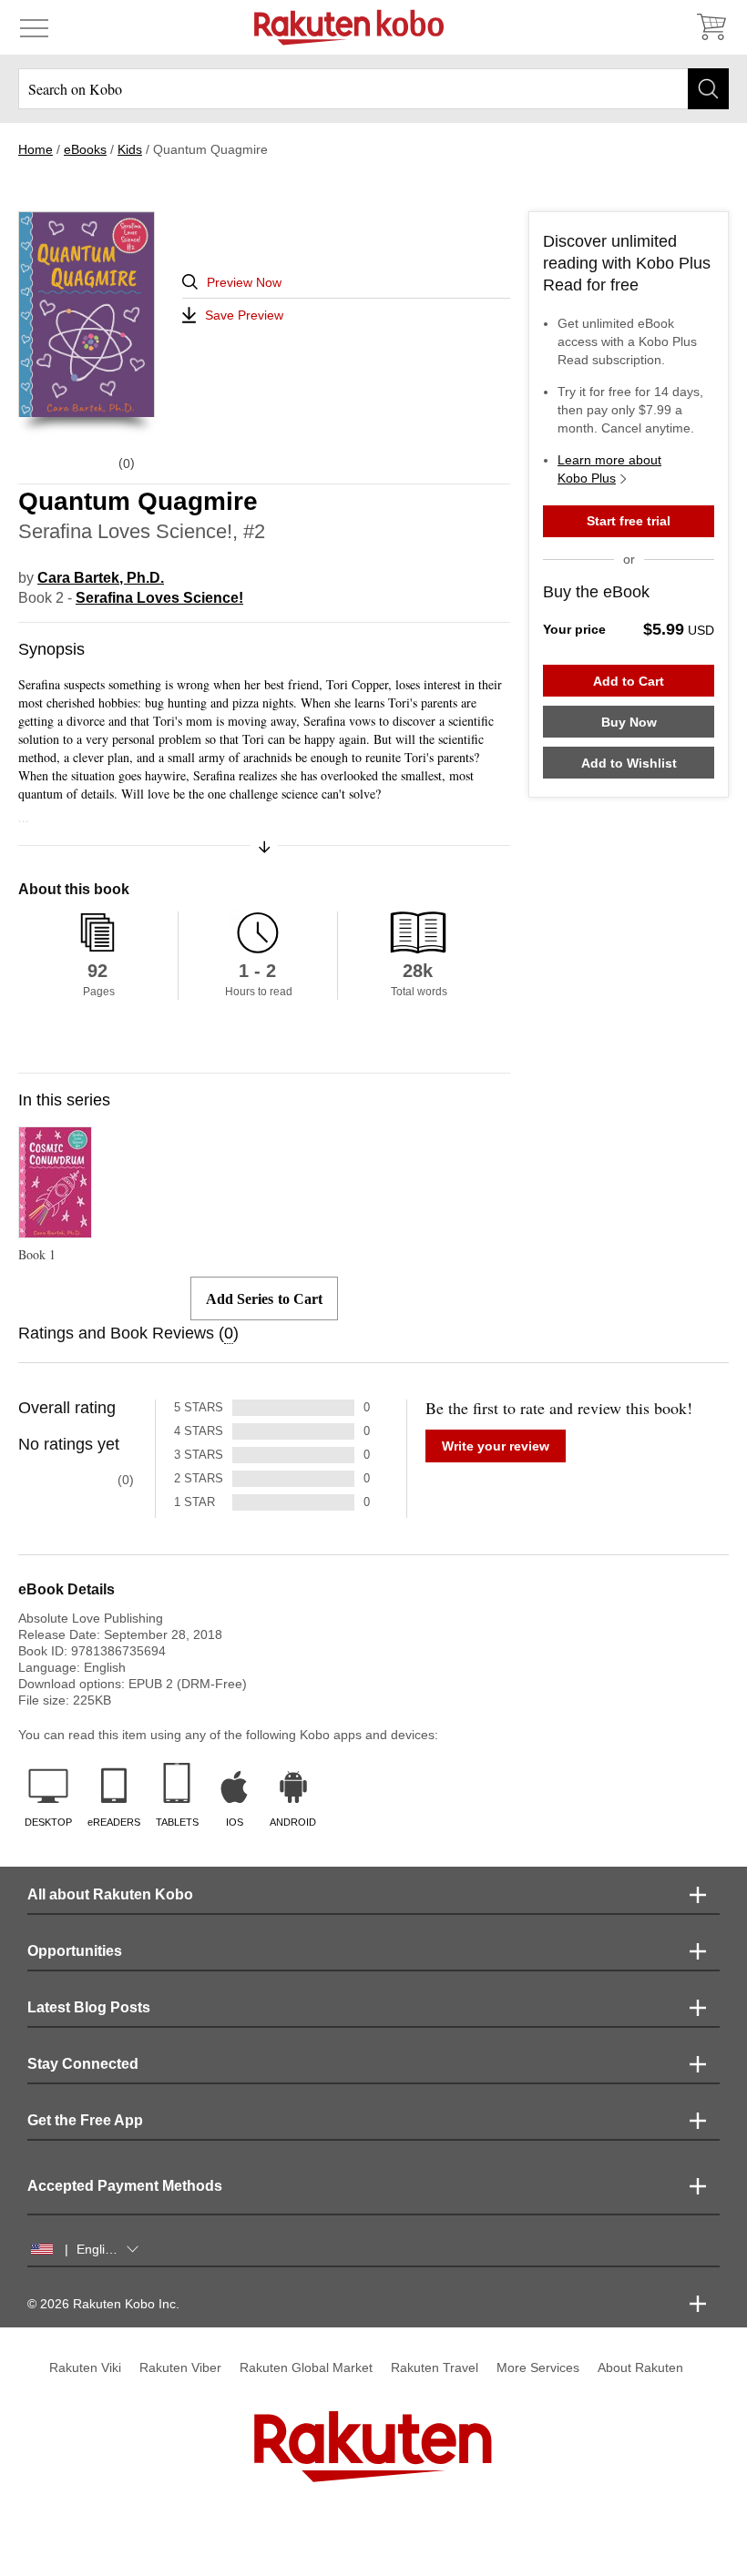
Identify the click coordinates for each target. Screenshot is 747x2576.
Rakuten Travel (435, 2367)
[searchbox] (373, 89)
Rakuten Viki (85, 2367)
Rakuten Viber (180, 2367)
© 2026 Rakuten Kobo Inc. (103, 2304)
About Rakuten (640, 2367)
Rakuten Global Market (306, 2367)
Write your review (496, 1446)
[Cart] (711, 27)
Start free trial (629, 521)
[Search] (708, 89)
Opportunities (75, 1951)
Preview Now (244, 282)
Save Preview (244, 315)
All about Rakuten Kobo (110, 1894)
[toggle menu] (34, 27)
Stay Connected (83, 2064)
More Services (538, 2367)
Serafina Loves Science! (159, 598)
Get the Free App (85, 2120)
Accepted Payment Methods (125, 2186)
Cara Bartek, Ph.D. (101, 578)
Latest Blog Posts (89, 2007)
